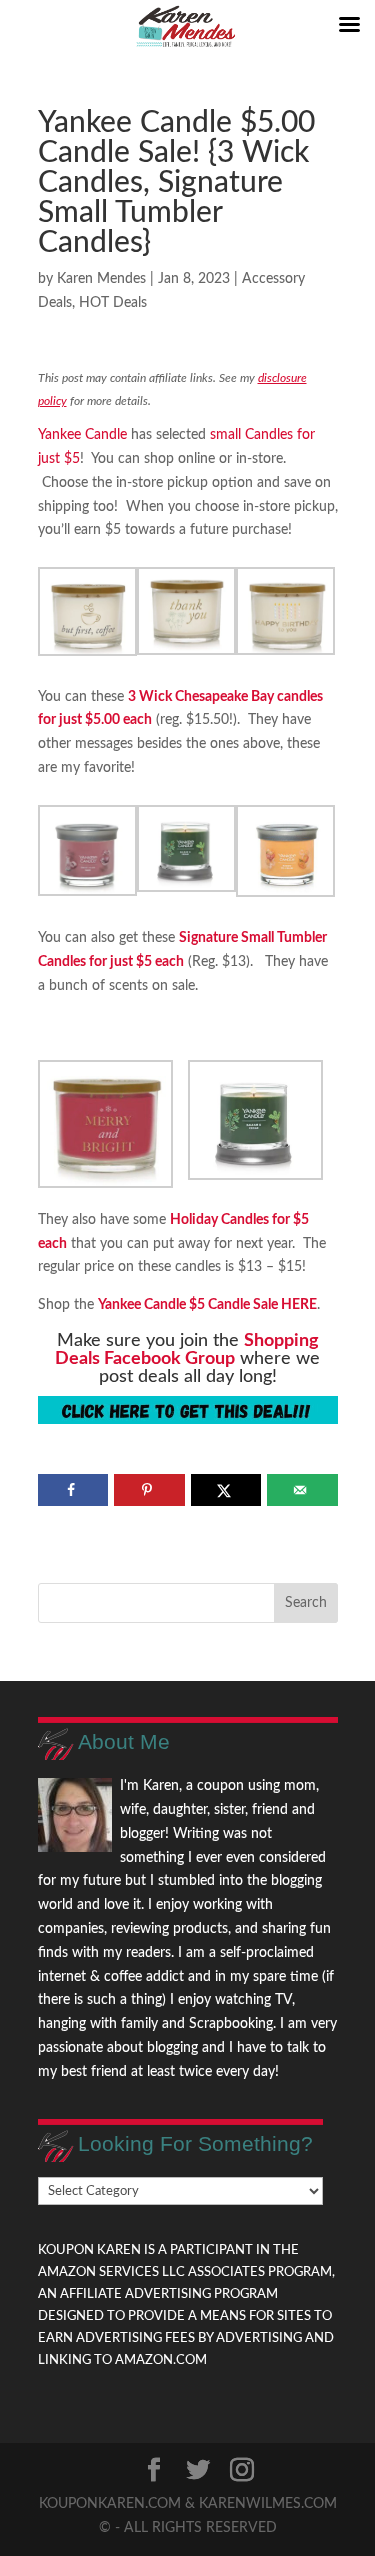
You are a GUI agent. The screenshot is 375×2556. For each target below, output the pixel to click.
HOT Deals (113, 303)
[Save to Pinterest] (149, 1490)
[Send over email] (302, 1490)
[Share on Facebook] (73, 1490)
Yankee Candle (82, 435)
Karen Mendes (101, 279)
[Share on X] (226, 1490)
